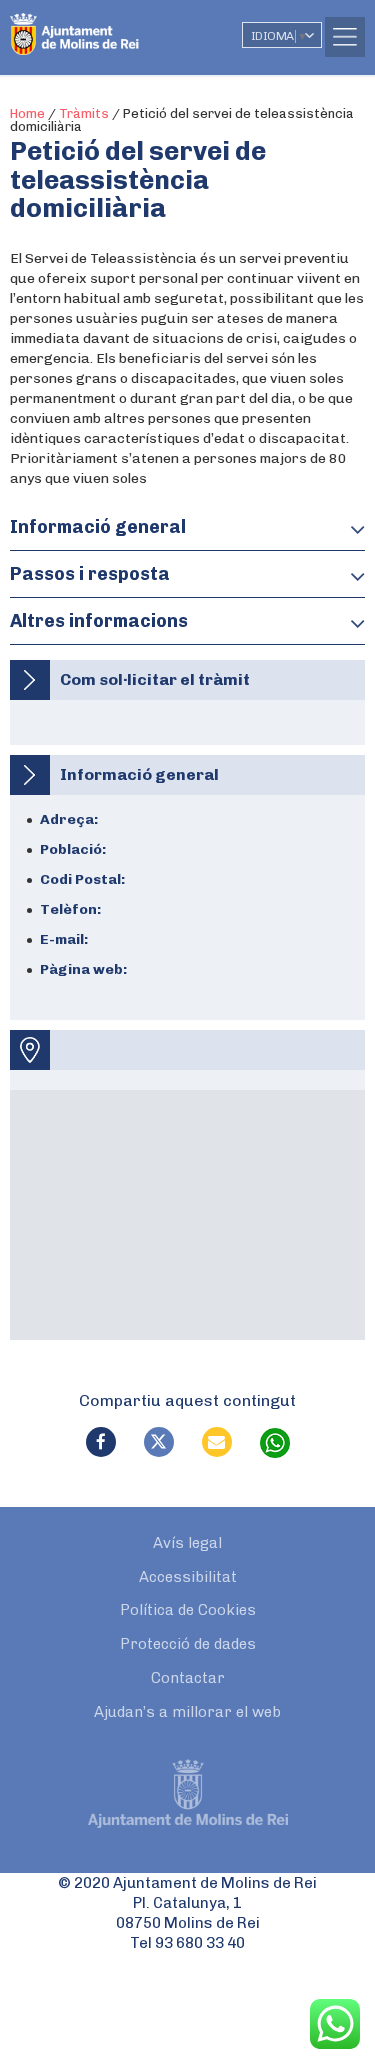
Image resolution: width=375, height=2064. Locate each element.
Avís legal (187, 1543)
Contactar (188, 1678)
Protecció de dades (188, 1644)
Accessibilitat (188, 1577)
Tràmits (84, 113)
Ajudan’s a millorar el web (187, 1712)
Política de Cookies (188, 1610)
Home (27, 113)
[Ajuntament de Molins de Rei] (115, 25)
